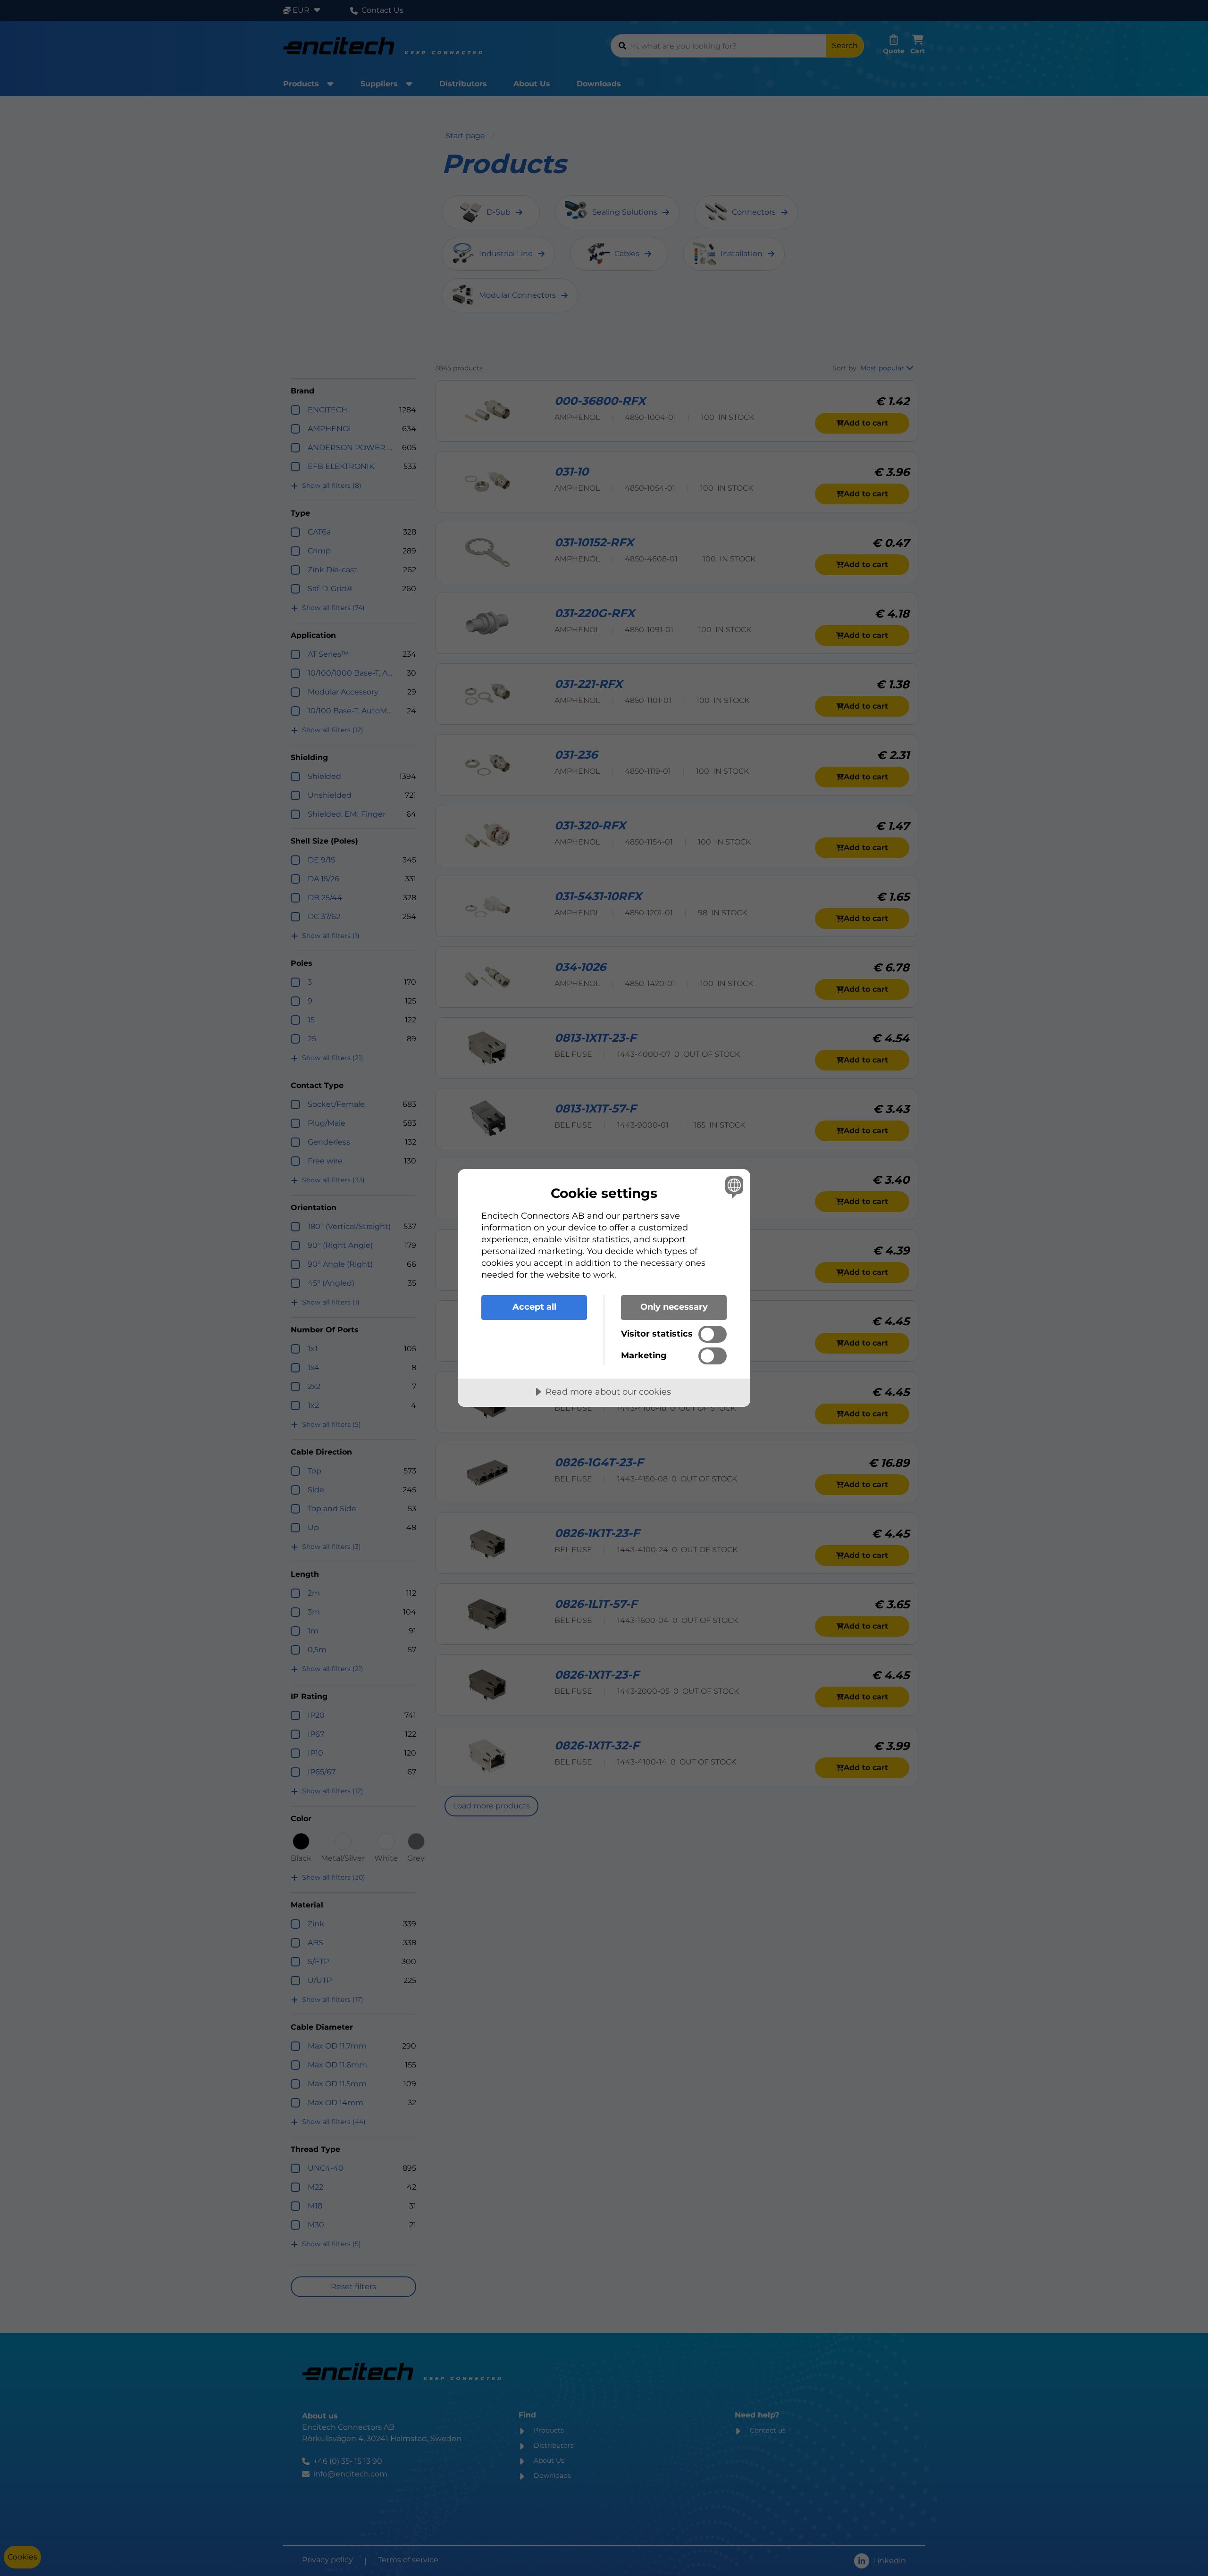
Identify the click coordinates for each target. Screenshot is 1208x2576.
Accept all (534, 1307)
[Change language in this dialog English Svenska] (733, 1187)
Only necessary (674, 1307)
